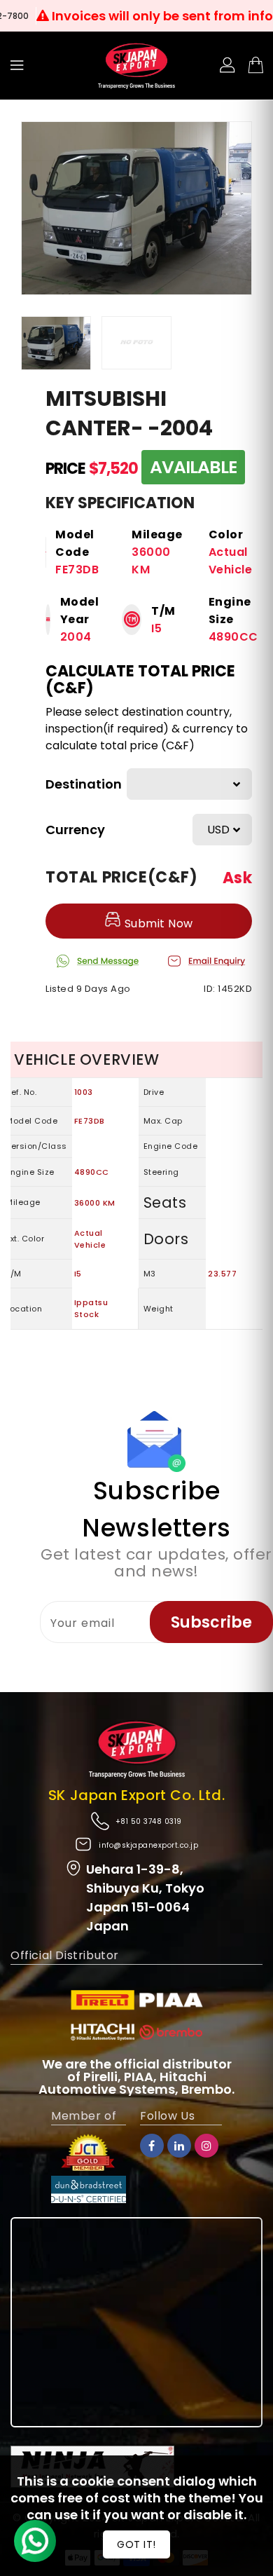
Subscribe (211, 1622)
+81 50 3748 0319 (149, 1821)
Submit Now (157, 924)
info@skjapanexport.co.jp (148, 1845)
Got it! (136, 2544)
